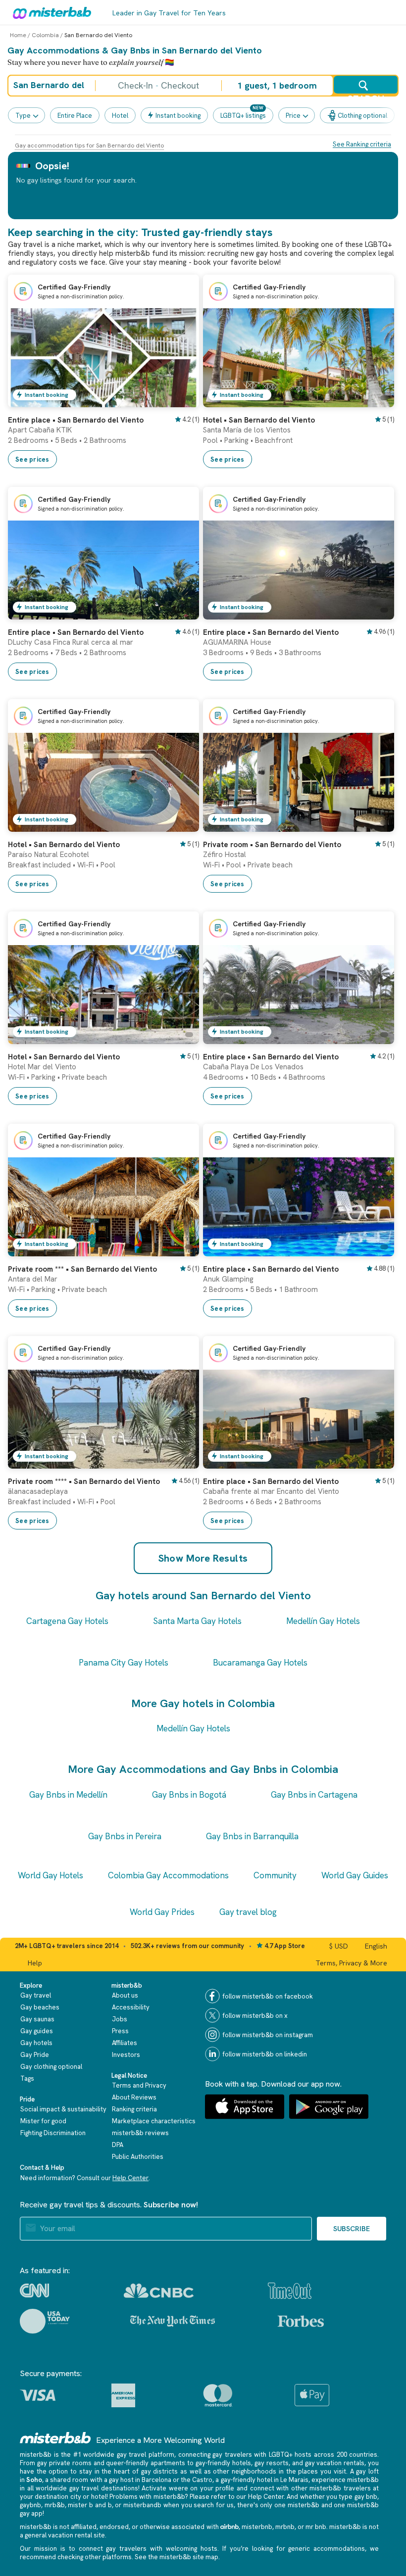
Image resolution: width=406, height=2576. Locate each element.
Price (293, 116)
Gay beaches (40, 2007)
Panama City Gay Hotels (124, 1663)
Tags (27, 2078)
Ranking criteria (134, 2109)
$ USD (339, 1946)
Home (18, 35)
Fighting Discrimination (53, 2133)
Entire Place (75, 116)
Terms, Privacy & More (351, 1963)
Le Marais (294, 2480)
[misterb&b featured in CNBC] (159, 2291)
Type (23, 116)
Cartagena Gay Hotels (67, 1621)
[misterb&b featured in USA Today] (45, 2321)
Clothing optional (362, 116)
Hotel (120, 116)
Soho (34, 2480)
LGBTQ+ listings (243, 116)
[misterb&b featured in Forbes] (301, 2321)
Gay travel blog (248, 1912)
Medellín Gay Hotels (323, 1621)
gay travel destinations (104, 2488)
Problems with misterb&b (147, 2497)
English (376, 1946)
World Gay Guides (355, 1875)
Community (275, 1875)
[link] (182, 400)
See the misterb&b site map (177, 2557)
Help (35, 1963)
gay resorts (272, 2463)
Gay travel (36, 1995)
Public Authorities (138, 2157)
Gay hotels (36, 2043)
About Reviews (134, 2097)
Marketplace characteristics (154, 2121)
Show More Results (203, 1558)
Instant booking (178, 116)
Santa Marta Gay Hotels (197, 1621)
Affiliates (125, 2043)
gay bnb (366, 2497)
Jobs (120, 2019)
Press (120, 2031)
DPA (118, 2145)
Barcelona (156, 2480)
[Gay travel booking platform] (55, 2438)
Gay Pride (35, 2055)
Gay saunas (37, 2019)
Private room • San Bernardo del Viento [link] (272, 845)
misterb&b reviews (140, 2133)
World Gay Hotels (51, 1875)
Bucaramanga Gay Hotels (260, 1663)
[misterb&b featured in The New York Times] (173, 2321)
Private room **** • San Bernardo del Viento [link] (84, 1481)
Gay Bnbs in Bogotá (189, 1795)
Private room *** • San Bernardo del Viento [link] (82, 1269)
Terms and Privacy (139, 2085)
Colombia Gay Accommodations (168, 1875)
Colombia (45, 35)
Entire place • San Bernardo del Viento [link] (76, 420)
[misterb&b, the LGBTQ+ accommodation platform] (50, 12)
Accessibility (131, 2007)
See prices (32, 459)
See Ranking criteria (362, 144)
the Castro (197, 2480)
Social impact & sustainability (63, 2109)
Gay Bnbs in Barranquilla (252, 1836)
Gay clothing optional (51, 2067)
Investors (126, 2055)
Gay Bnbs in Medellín (68, 1795)
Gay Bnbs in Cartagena (314, 1795)
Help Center (130, 2178)
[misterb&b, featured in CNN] (34, 2290)
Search (366, 94)
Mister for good (43, 2121)
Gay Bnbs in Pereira (125, 1836)
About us (125, 1995)
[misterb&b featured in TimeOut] (290, 2291)
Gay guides (37, 2031)
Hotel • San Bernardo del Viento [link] (259, 420)
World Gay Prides (162, 1912)
